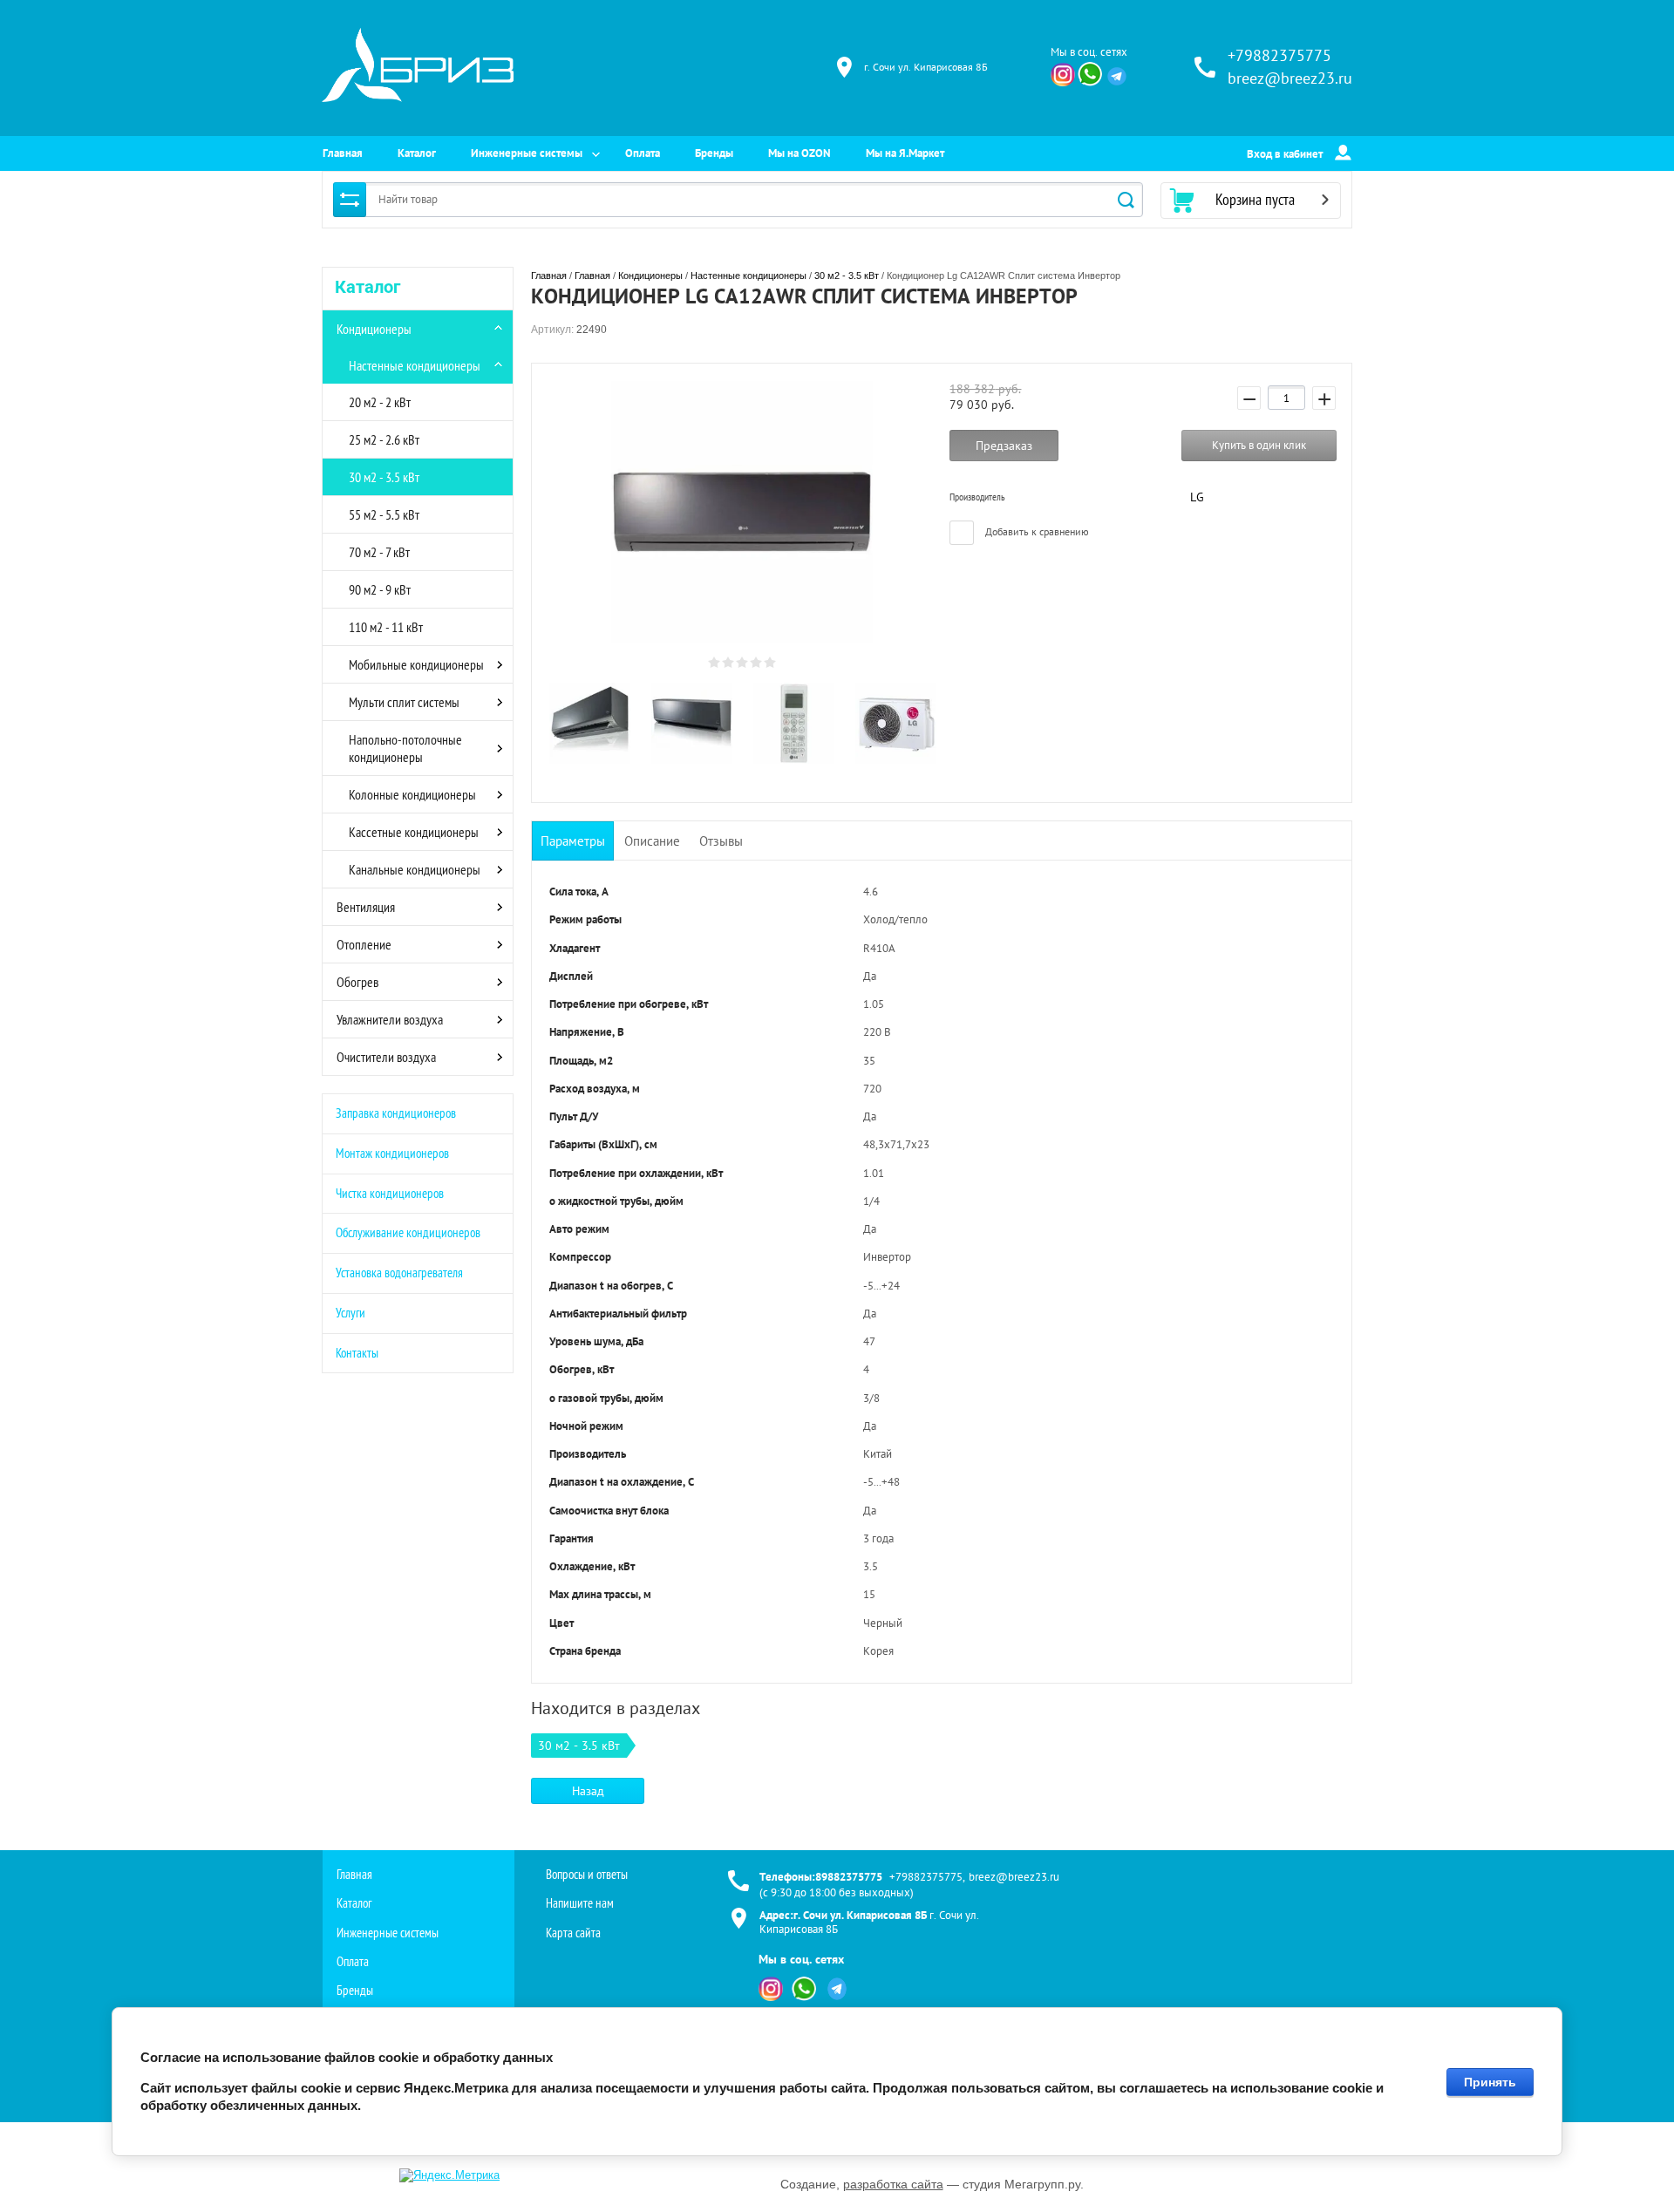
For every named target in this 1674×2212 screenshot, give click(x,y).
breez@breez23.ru (1290, 78)
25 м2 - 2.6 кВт (384, 439)
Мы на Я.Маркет (905, 153)
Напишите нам (580, 1903)
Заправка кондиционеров (396, 1113)
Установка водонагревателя (399, 1273)
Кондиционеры (374, 329)
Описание (652, 841)
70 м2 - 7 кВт (379, 552)
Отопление (364, 944)
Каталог (417, 153)
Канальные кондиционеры (415, 869)
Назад (588, 1791)
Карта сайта (573, 1933)
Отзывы (721, 841)
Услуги (350, 1313)
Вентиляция (366, 907)
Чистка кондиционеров (390, 1193)
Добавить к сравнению (1036, 531)
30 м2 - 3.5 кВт (384, 477)
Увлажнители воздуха (390, 1019)
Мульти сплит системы (404, 702)
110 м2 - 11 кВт (386, 627)
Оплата (643, 153)
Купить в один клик (1259, 445)
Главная (343, 153)
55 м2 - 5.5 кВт (384, 514)
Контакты (357, 1353)
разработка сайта (893, 2184)
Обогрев (357, 982)
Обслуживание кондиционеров (408, 1232)
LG (1197, 497)
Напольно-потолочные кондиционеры (405, 748)
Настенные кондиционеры (415, 365)
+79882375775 (1279, 55)
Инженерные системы (527, 153)
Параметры (573, 841)
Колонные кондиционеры (412, 794)
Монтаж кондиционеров (392, 1153)
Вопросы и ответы (587, 1874)
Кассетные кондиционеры (414, 832)
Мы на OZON (800, 153)
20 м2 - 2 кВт (380, 402)
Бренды (714, 153)
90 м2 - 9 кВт (380, 589)
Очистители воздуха (386, 1057)
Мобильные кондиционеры (416, 664)
